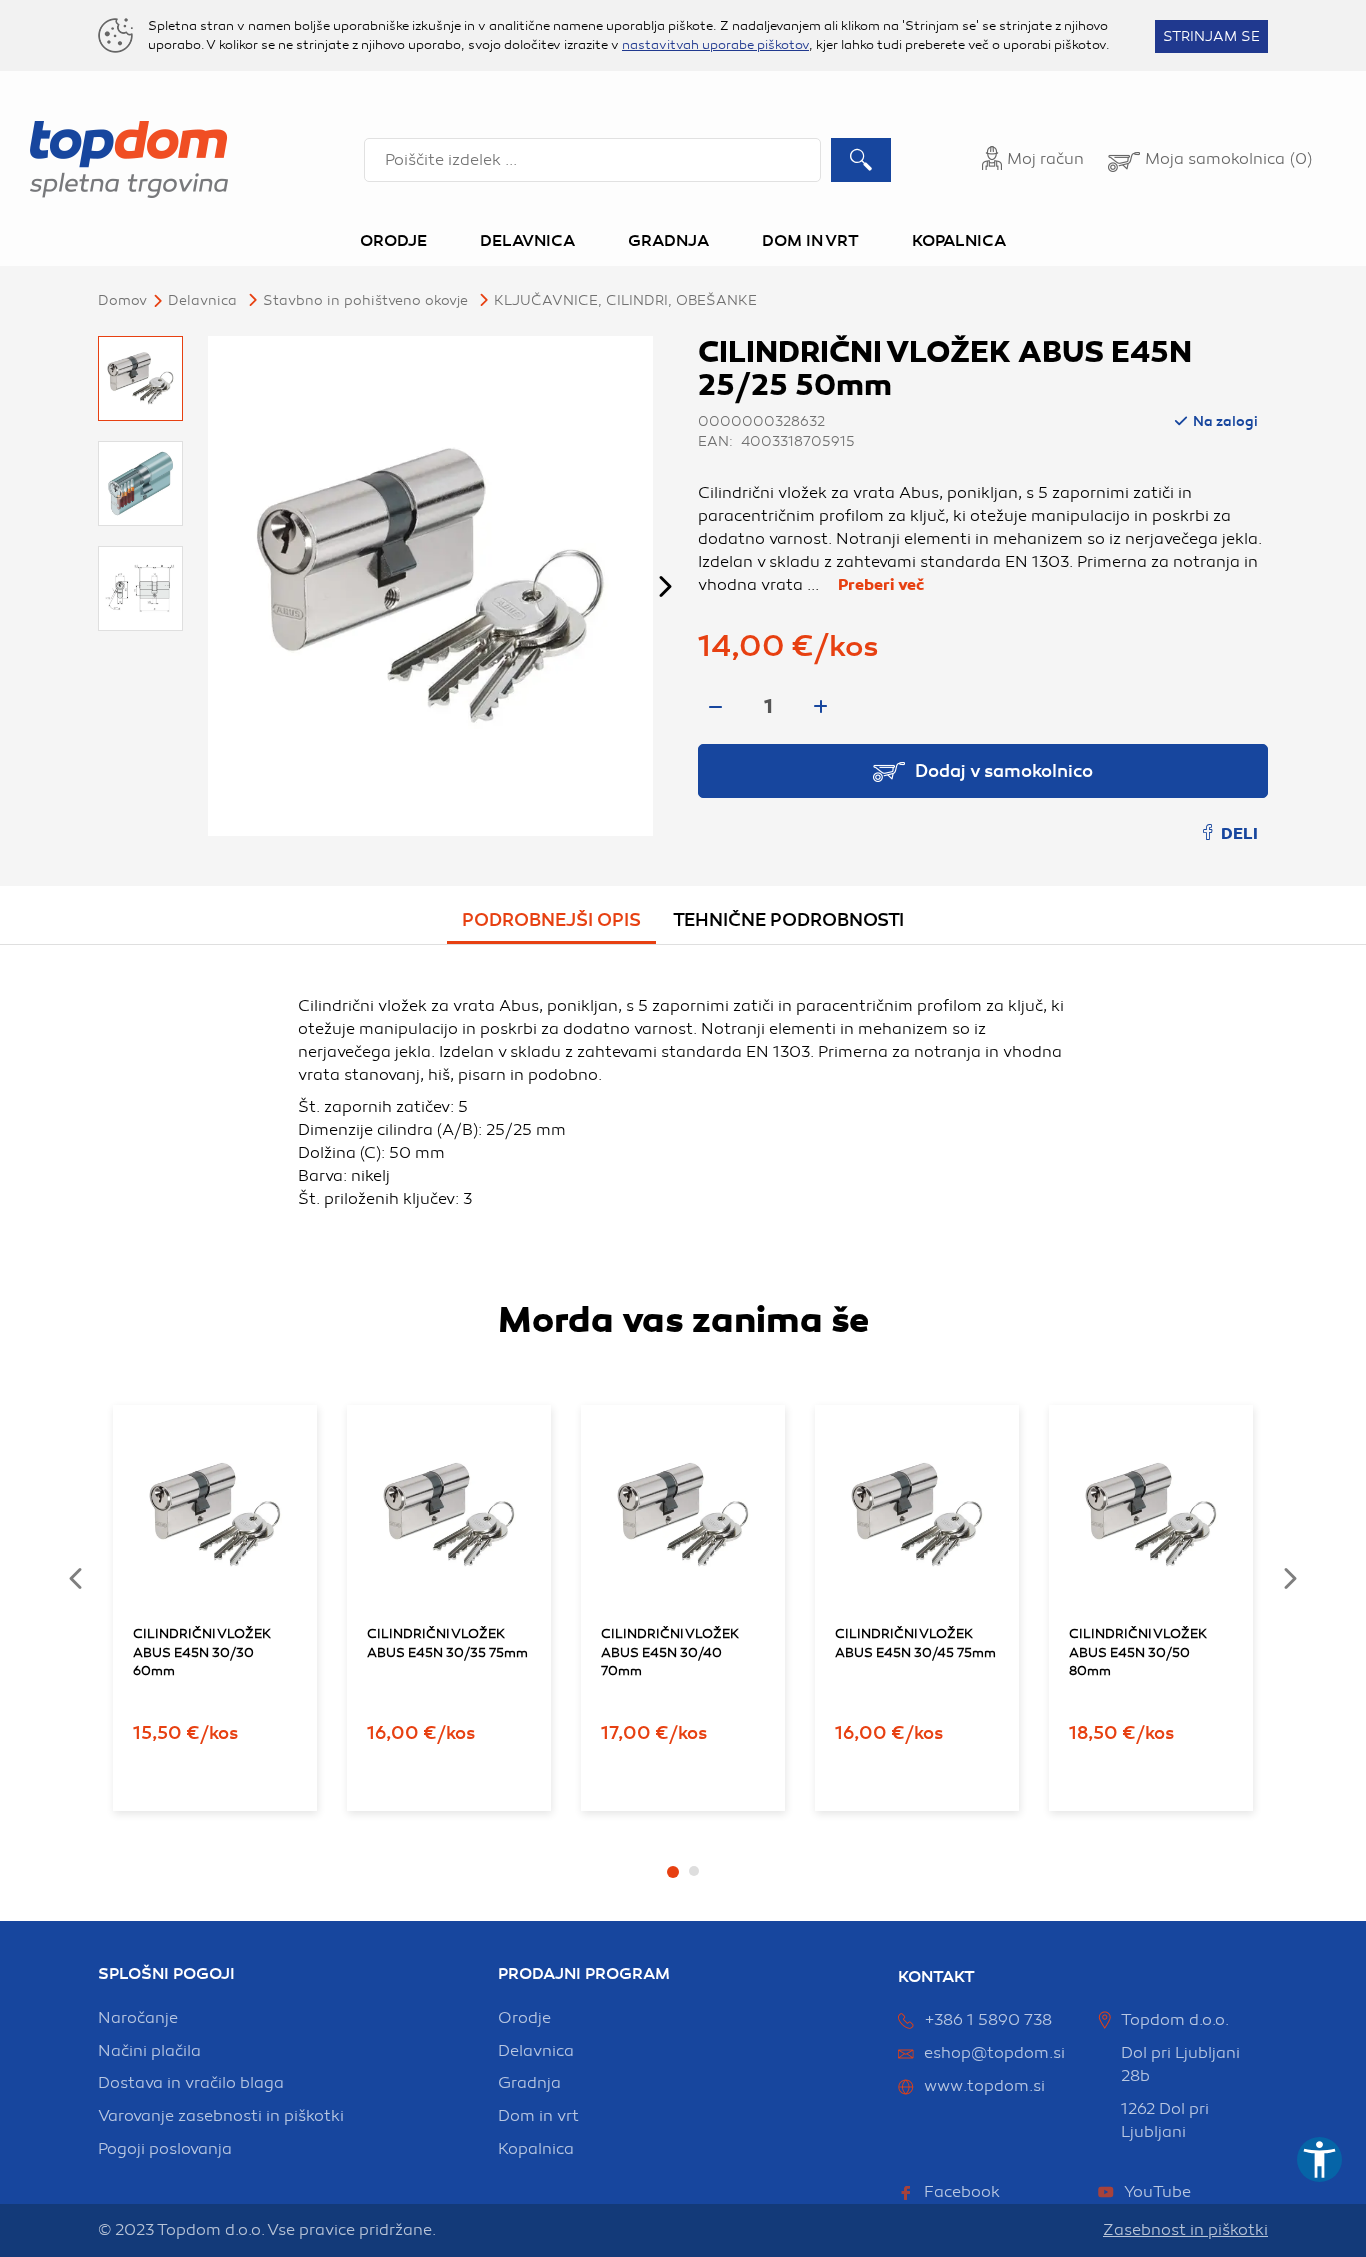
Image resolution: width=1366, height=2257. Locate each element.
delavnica (536, 2051)
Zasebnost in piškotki (1185, 2230)
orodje (524, 2018)
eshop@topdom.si (994, 2053)
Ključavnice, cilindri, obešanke (625, 300)
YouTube (1157, 2192)
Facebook (962, 2192)
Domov (122, 300)
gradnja (529, 2083)
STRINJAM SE (1211, 36)
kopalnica (536, 2149)
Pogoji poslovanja (165, 2149)
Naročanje (138, 2018)
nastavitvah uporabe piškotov (715, 45)
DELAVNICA (202, 300)
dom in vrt (538, 2116)
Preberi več (881, 585)
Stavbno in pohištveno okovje (365, 300)
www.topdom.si (984, 2086)
